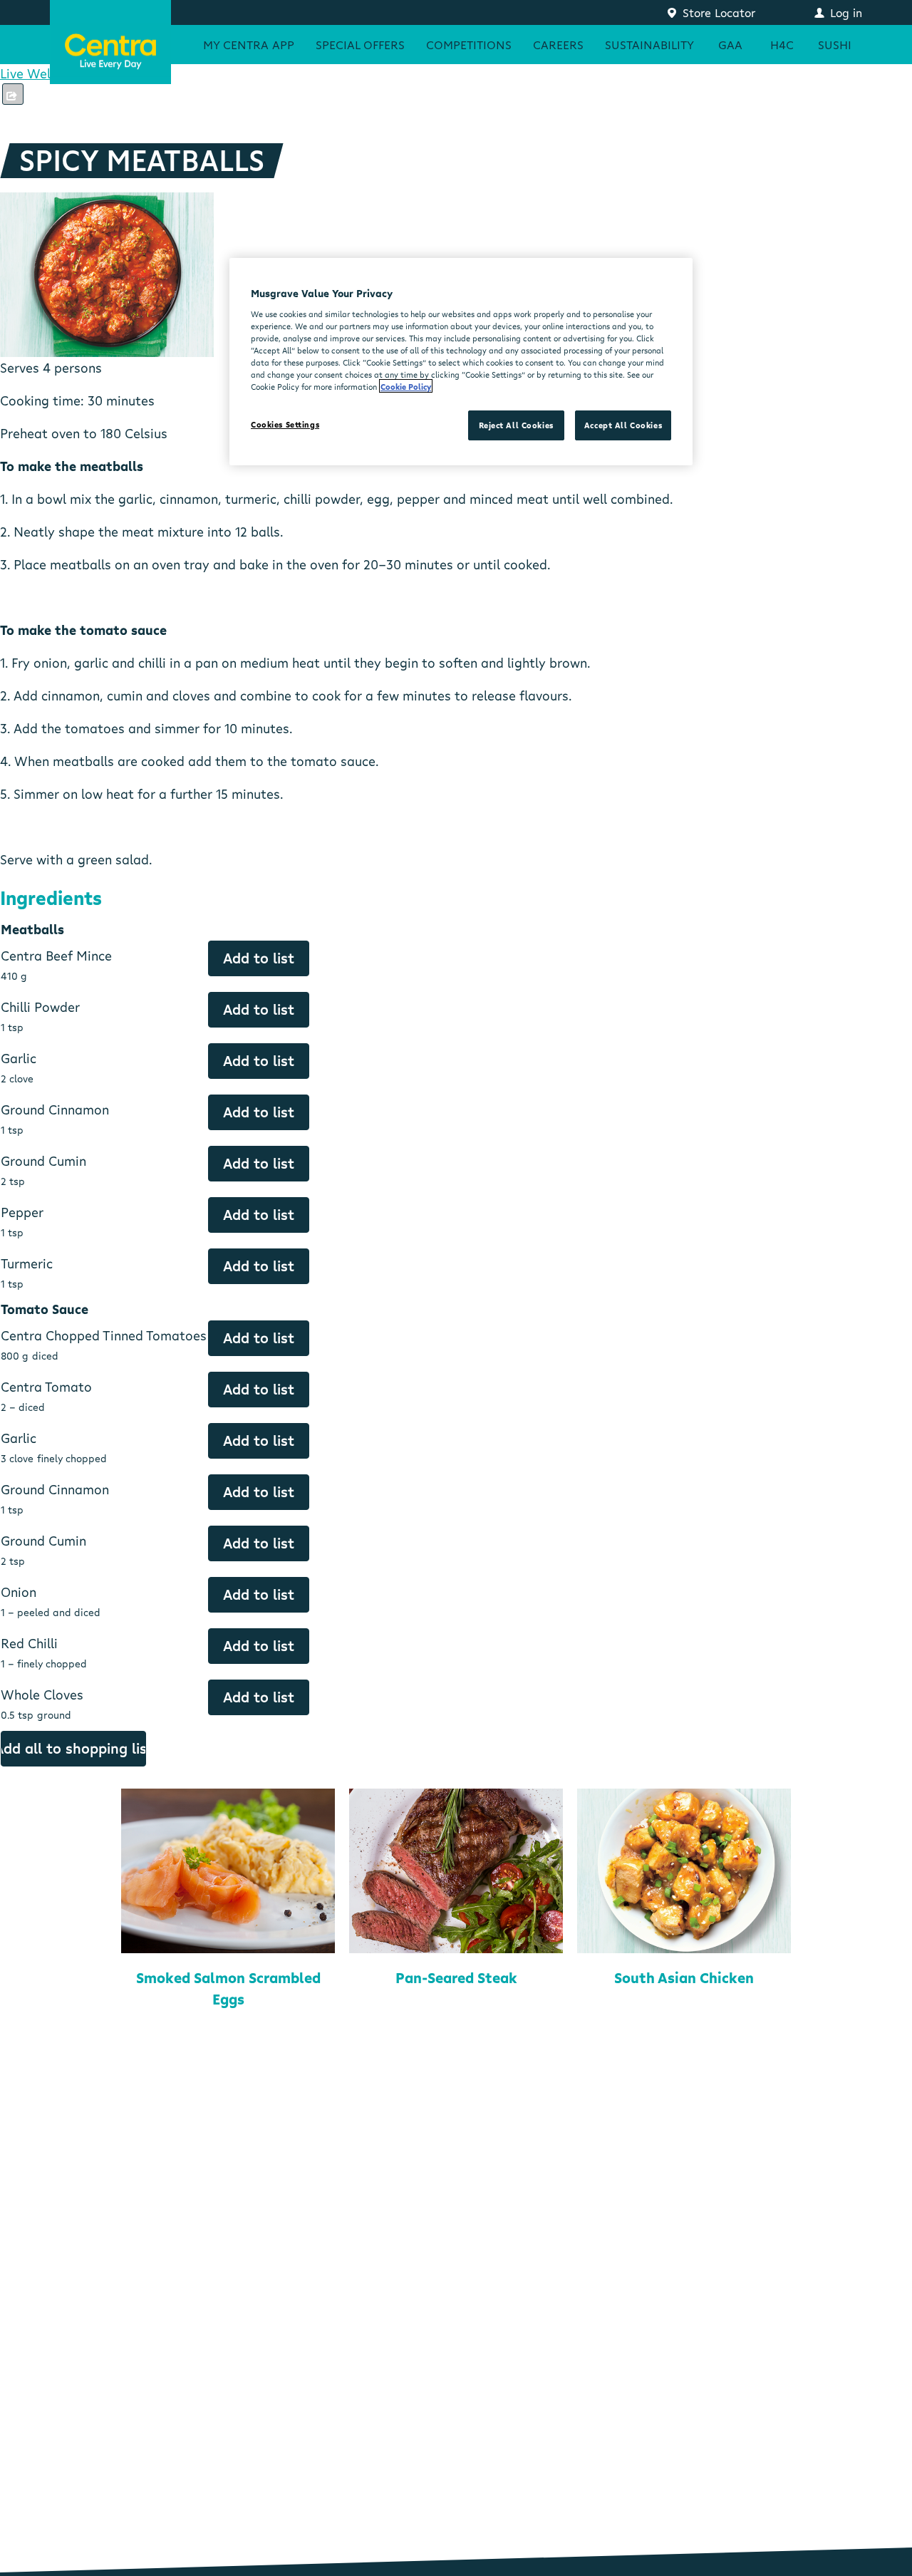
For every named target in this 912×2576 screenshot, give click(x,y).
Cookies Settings (285, 424)
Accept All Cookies (623, 425)
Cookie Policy (406, 386)
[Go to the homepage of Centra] (110, 42)
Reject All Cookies (516, 425)
